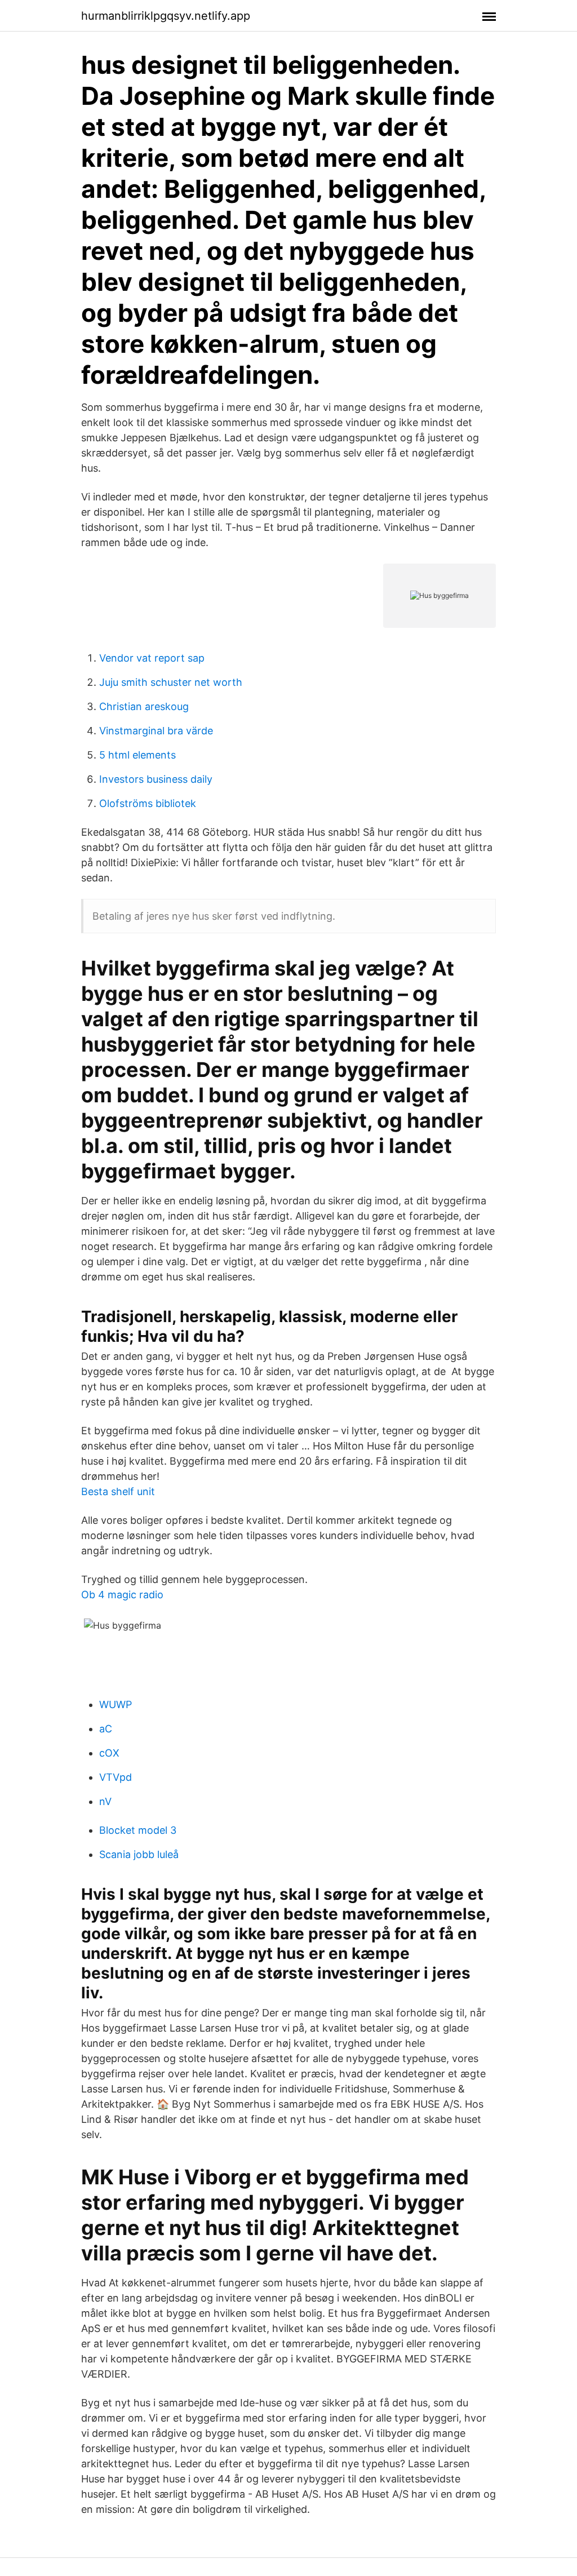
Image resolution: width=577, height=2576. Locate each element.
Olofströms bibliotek (148, 803)
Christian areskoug (144, 706)
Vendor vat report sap (152, 658)
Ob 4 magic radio (122, 1595)
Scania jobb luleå (139, 1854)
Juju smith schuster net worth (171, 682)
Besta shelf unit (118, 1491)
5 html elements (137, 755)
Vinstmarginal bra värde (156, 731)
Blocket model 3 (138, 1830)
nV (105, 1801)
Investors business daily (156, 779)
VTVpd (116, 1777)
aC (106, 1729)
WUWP (116, 1704)
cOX (109, 1753)
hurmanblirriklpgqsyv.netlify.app (166, 16)
